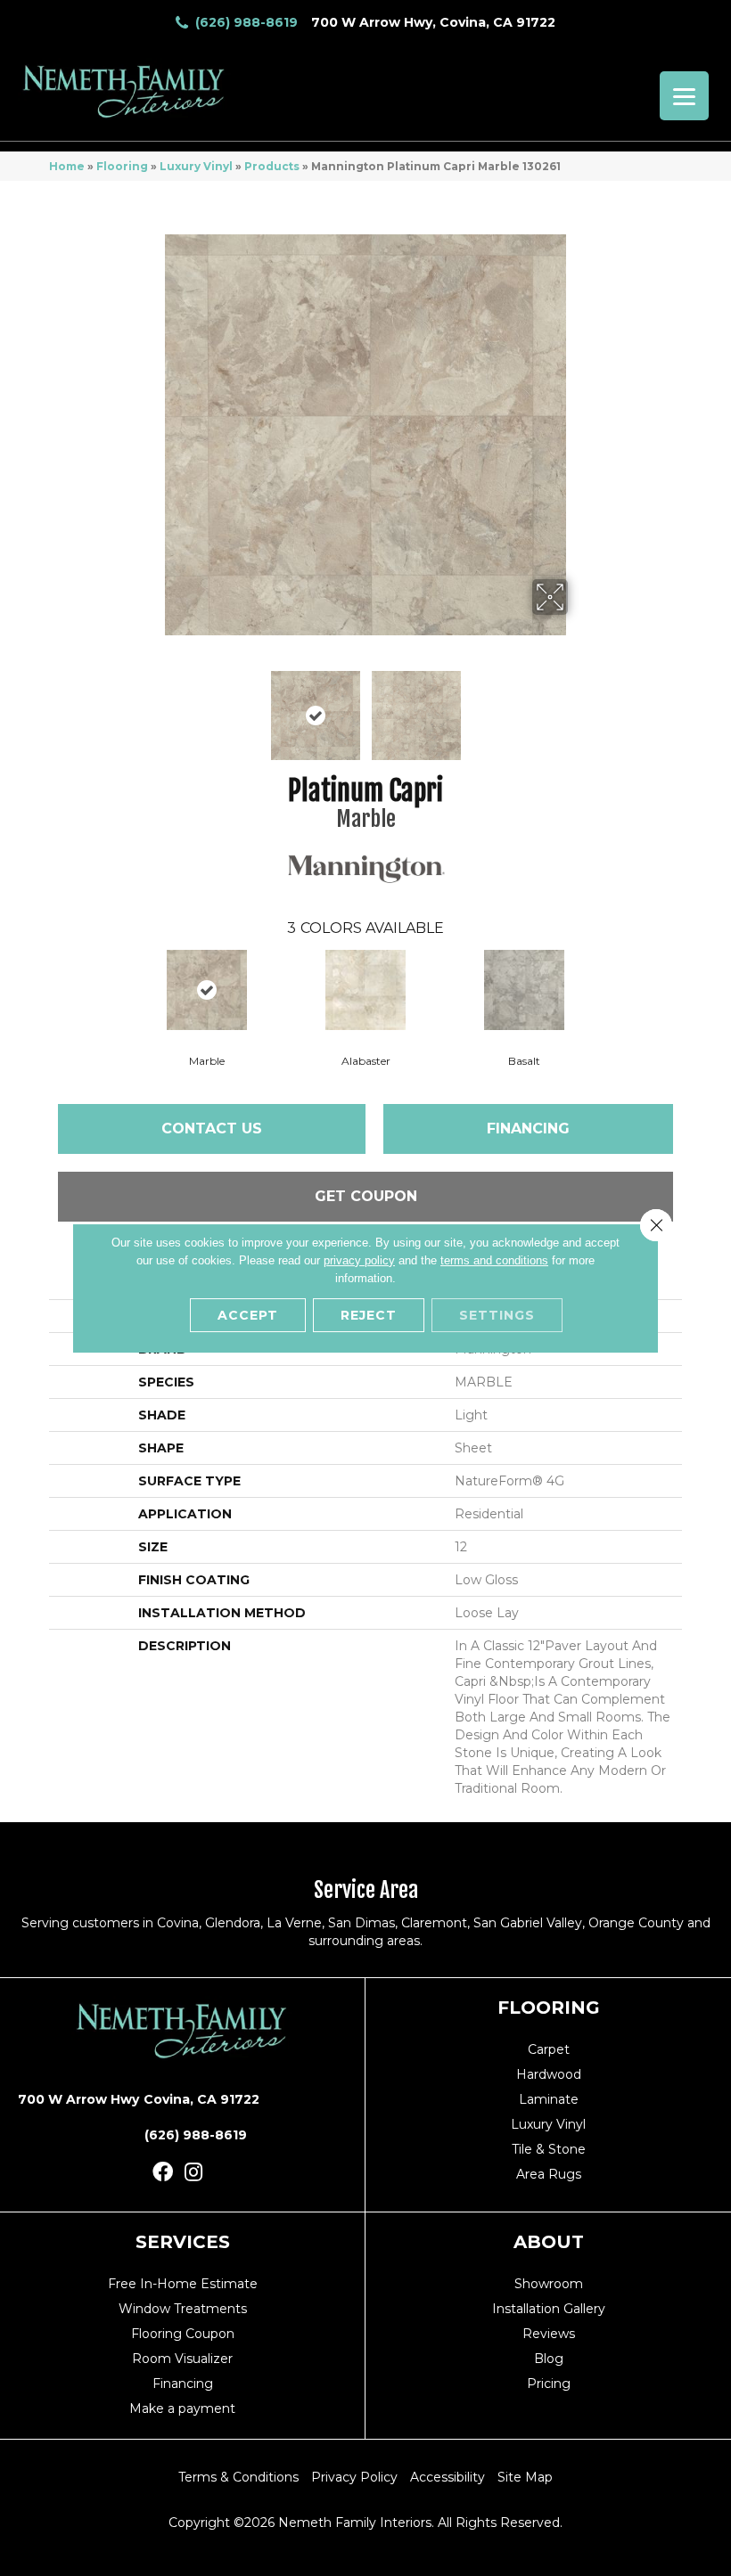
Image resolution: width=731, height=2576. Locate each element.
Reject (369, 1315)
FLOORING (549, 2008)
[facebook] (163, 2173)
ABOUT (549, 2242)
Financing (528, 1129)
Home (67, 166)
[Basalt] (524, 990)
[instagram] (193, 2173)
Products (272, 166)
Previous (152, 707)
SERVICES (183, 2242)
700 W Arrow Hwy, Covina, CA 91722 (433, 22)
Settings (497, 1315)
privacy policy (359, 1260)
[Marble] (207, 990)
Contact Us (212, 1129)
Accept (248, 1315)
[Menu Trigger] (684, 96)
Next (579, 707)
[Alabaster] (365, 990)
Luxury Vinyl (196, 166)
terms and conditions (494, 1260)
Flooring (122, 166)
